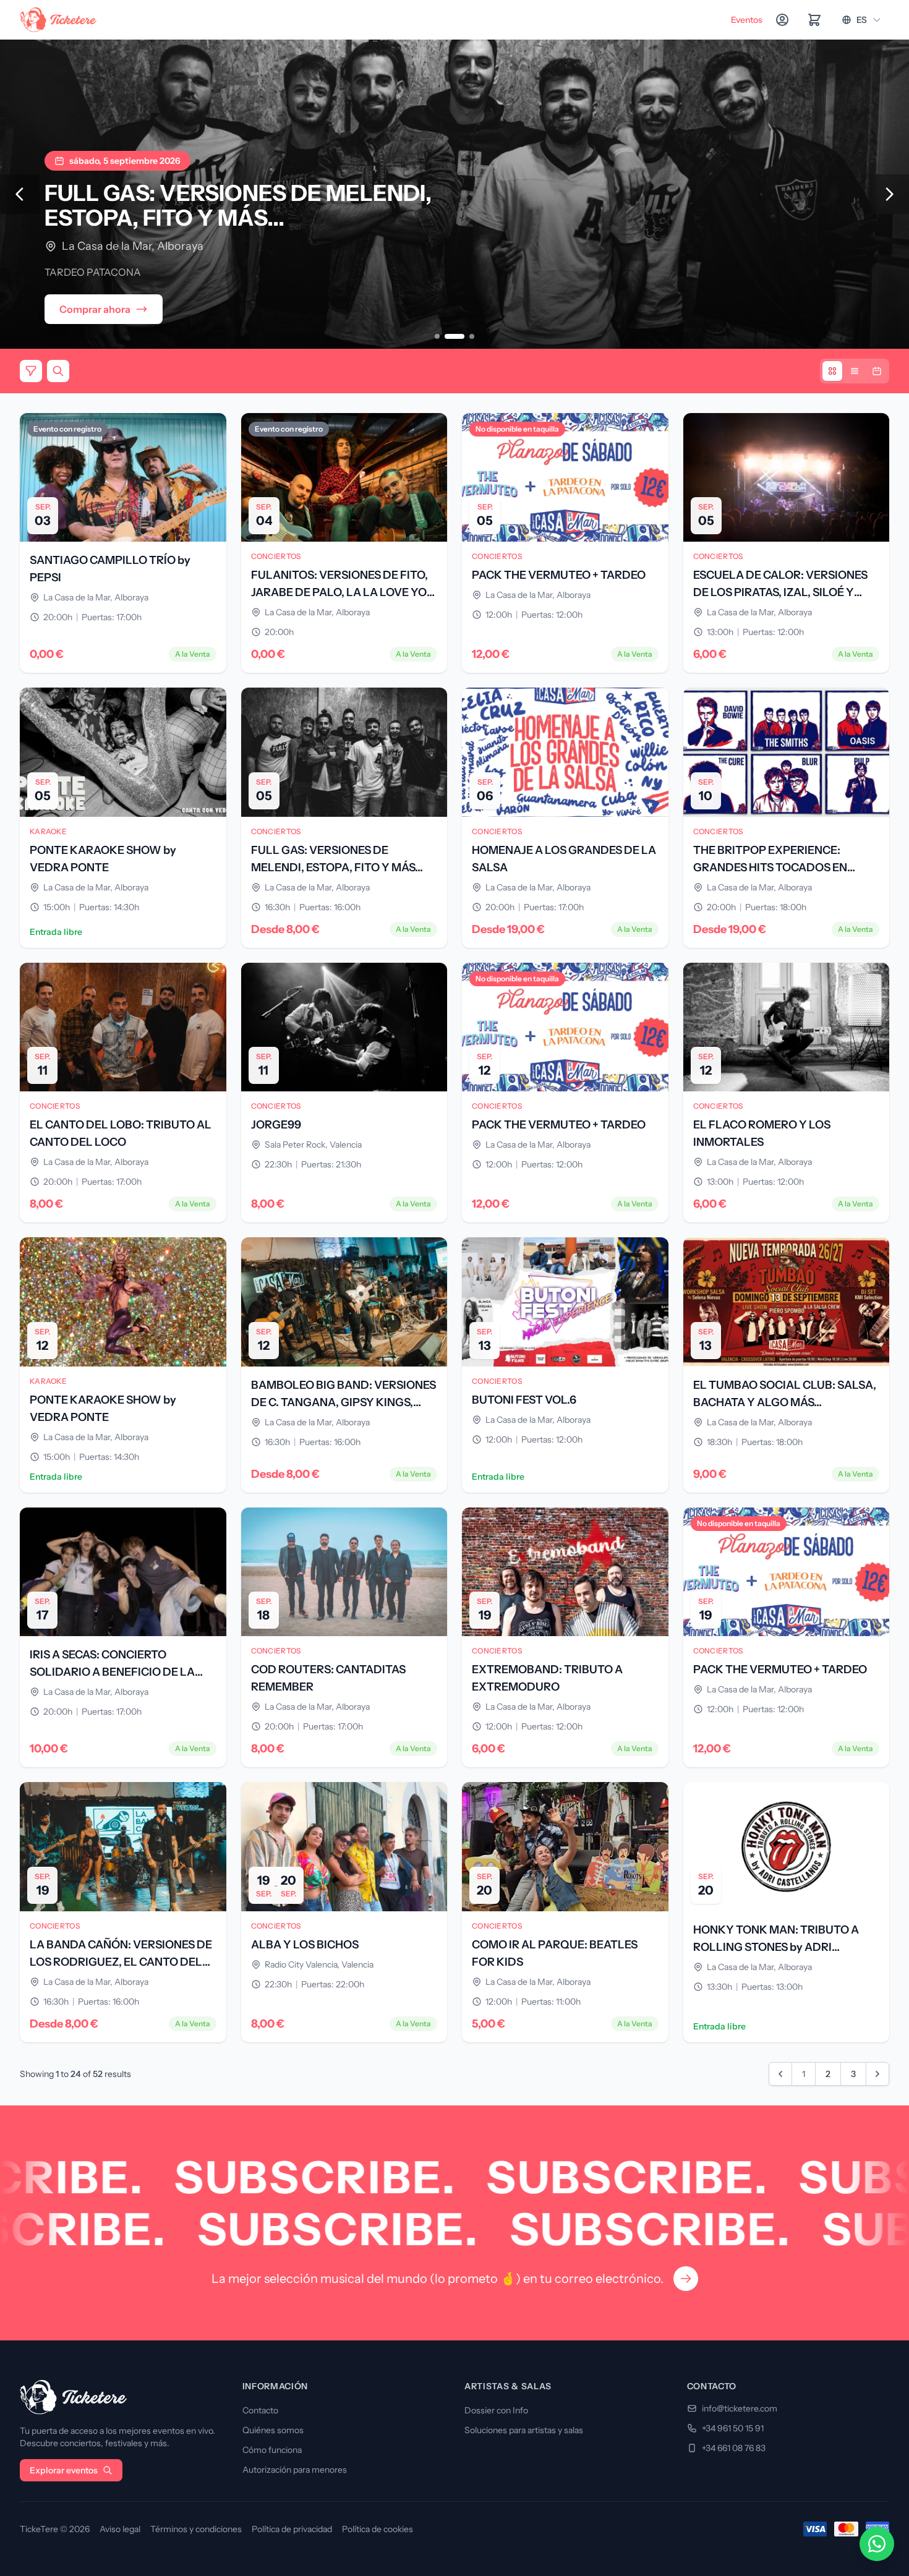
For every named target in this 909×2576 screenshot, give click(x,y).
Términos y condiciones (196, 2529)
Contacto (260, 2410)
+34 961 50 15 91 (733, 2428)
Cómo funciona (272, 2450)
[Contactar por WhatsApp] (877, 2544)
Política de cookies (378, 2529)
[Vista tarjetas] (832, 371)
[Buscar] (58, 371)
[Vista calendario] (877, 371)
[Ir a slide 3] (472, 336)
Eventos (747, 20)
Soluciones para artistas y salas (524, 2430)
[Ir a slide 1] (437, 336)
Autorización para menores (295, 2470)
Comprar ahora (95, 309)
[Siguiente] (889, 194)
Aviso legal (120, 2529)
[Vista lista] (855, 371)
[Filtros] (31, 371)
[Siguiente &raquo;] (877, 2074)
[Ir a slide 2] (454, 336)
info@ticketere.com (740, 2408)
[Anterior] (20, 194)
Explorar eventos (64, 2470)
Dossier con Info (496, 2410)
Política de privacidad (292, 2529)
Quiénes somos (273, 2430)
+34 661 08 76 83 (734, 2448)
